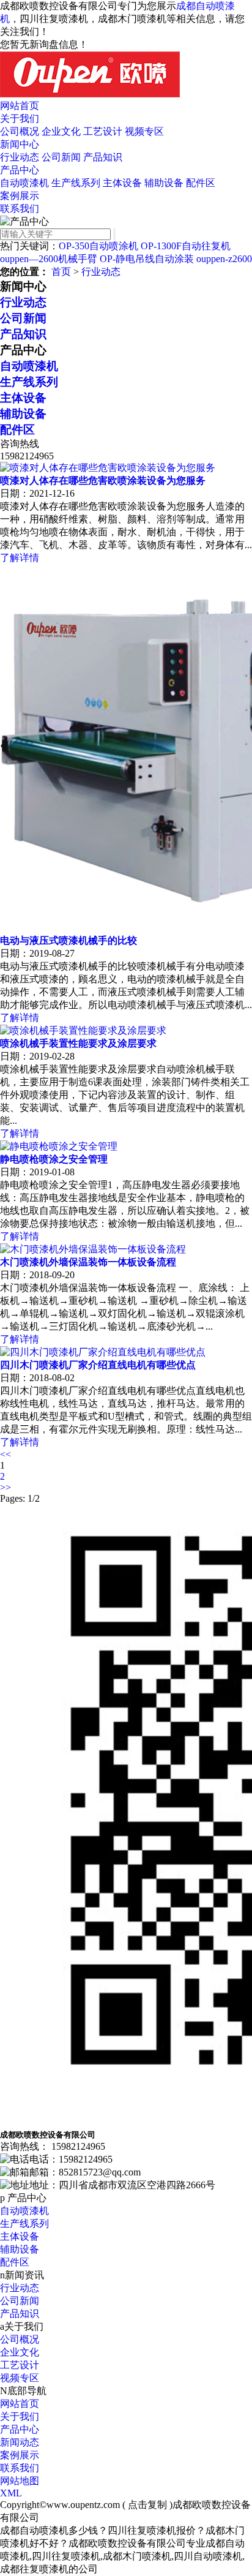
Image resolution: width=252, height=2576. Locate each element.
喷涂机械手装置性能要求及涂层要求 (78, 1043)
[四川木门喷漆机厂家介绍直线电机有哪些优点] (103, 1352)
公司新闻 (61, 157)
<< (6, 1454)
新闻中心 (20, 144)
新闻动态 (20, 2442)
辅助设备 (164, 183)
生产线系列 (76, 183)
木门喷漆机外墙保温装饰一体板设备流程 (88, 1262)
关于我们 (20, 119)
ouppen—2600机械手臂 (49, 259)
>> (6, 1487)
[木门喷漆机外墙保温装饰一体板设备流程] (93, 1249)
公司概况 (20, 131)
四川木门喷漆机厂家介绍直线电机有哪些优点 (98, 1365)
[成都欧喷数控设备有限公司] (90, 94)
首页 (61, 272)
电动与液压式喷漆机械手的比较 (69, 940)
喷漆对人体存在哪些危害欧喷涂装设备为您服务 (103, 480)
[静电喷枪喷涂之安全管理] (59, 1146)
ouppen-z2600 (224, 259)
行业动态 (20, 157)
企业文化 (61, 131)
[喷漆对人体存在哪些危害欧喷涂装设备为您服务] (108, 468)
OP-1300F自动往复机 (186, 246)
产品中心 (20, 170)
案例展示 (20, 196)
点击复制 (147, 2505)
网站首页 (20, 106)
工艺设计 (103, 131)
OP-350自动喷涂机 (98, 246)
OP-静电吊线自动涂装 (147, 259)
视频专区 (144, 131)
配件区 (201, 183)
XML (11, 2493)
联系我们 (20, 209)
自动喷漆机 (24, 183)
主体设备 (122, 183)
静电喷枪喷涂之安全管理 (54, 1159)
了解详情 (20, 558)
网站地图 (20, 2481)
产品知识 (103, 157)
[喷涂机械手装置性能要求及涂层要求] (83, 1030)
